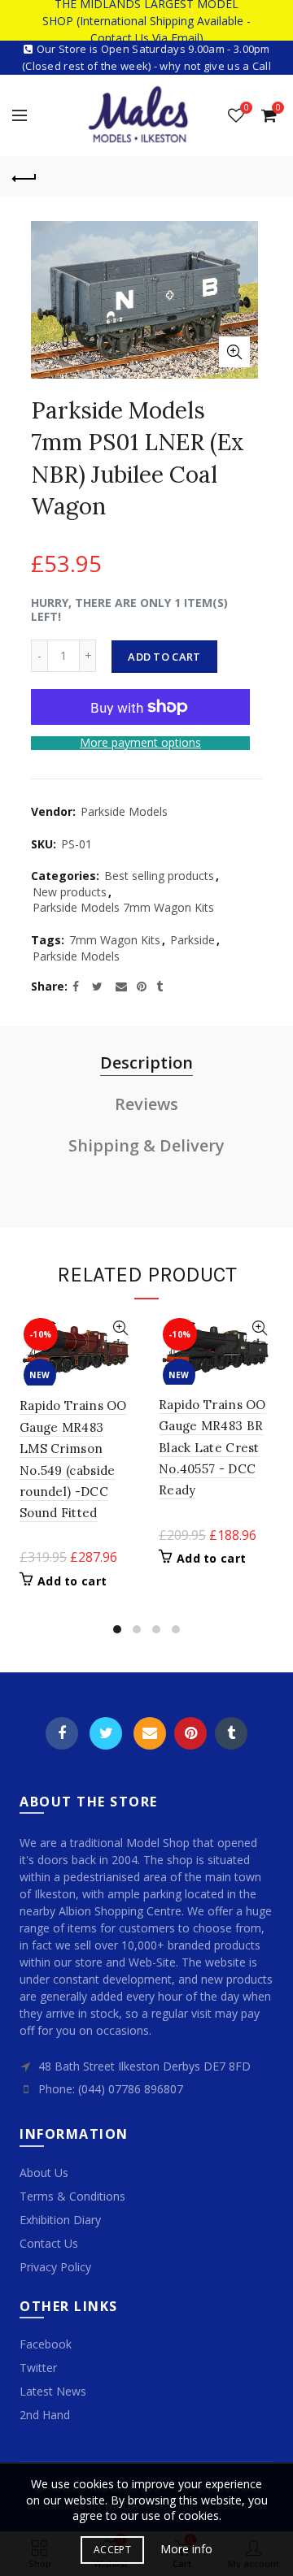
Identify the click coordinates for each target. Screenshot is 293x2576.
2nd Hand (45, 2415)
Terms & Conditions (72, 2196)
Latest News (53, 2391)
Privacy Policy (55, 2267)
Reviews (146, 1104)
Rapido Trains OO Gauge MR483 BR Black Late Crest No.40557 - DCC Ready (212, 1448)
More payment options (140, 743)
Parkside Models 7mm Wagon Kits (123, 907)
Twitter (106, 1733)
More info (186, 2549)
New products (70, 892)
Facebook (62, 1733)
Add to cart (164, 657)
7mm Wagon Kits (115, 940)
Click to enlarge (234, 352)
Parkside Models (124, 811)
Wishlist (246, 108)
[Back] (24, 176)
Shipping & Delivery (146, 1145)
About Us (44, 2173)
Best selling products (159, 876)
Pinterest (190, 1733)
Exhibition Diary (60, 2220)
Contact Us (49, 2243)
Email (150, 1733)
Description (146, 1062)
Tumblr (231, 1733)
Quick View (120, 1328)
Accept (112, 2550)
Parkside (192, 940)
